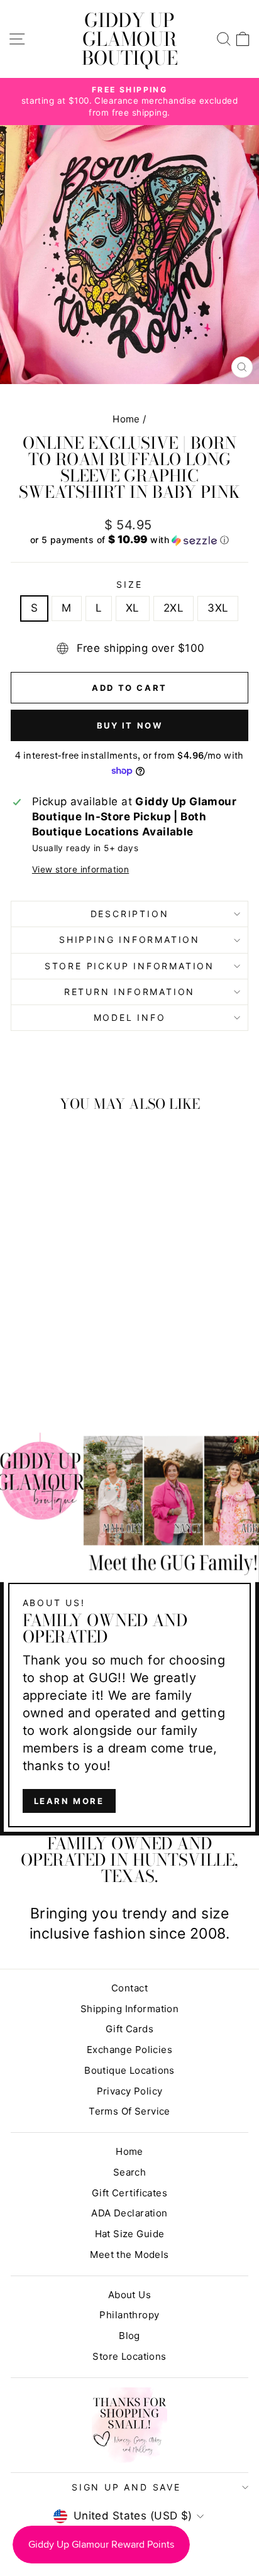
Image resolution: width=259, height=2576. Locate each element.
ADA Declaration (129, 2213)
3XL (218, 608)
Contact (129, 1988)
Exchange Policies (129, 2050)
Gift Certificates (129, 2193)
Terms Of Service (129, 2111)
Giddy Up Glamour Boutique (130, 39)
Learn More (69, 1801)
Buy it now (130, 725)
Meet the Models (129, 2254)
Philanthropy (129, 2315)
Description (130, 914)
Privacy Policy (130, 2091)
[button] (129, 540)
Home (126, 419)
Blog (129, 2336)
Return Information (129, 992)
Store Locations (129, 2356)
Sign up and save (126, 2487)
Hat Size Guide (130, 2234)
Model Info (130, 1017)
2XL (174, 608)
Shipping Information (130, 2009)
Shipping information (129, 939)
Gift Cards (129, 2029)
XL (133, 608)
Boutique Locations (129, 2070)
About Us (129, 2295)
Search (130, 2172)
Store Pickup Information (129, 966)
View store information (80, 869)
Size (129, 584)
